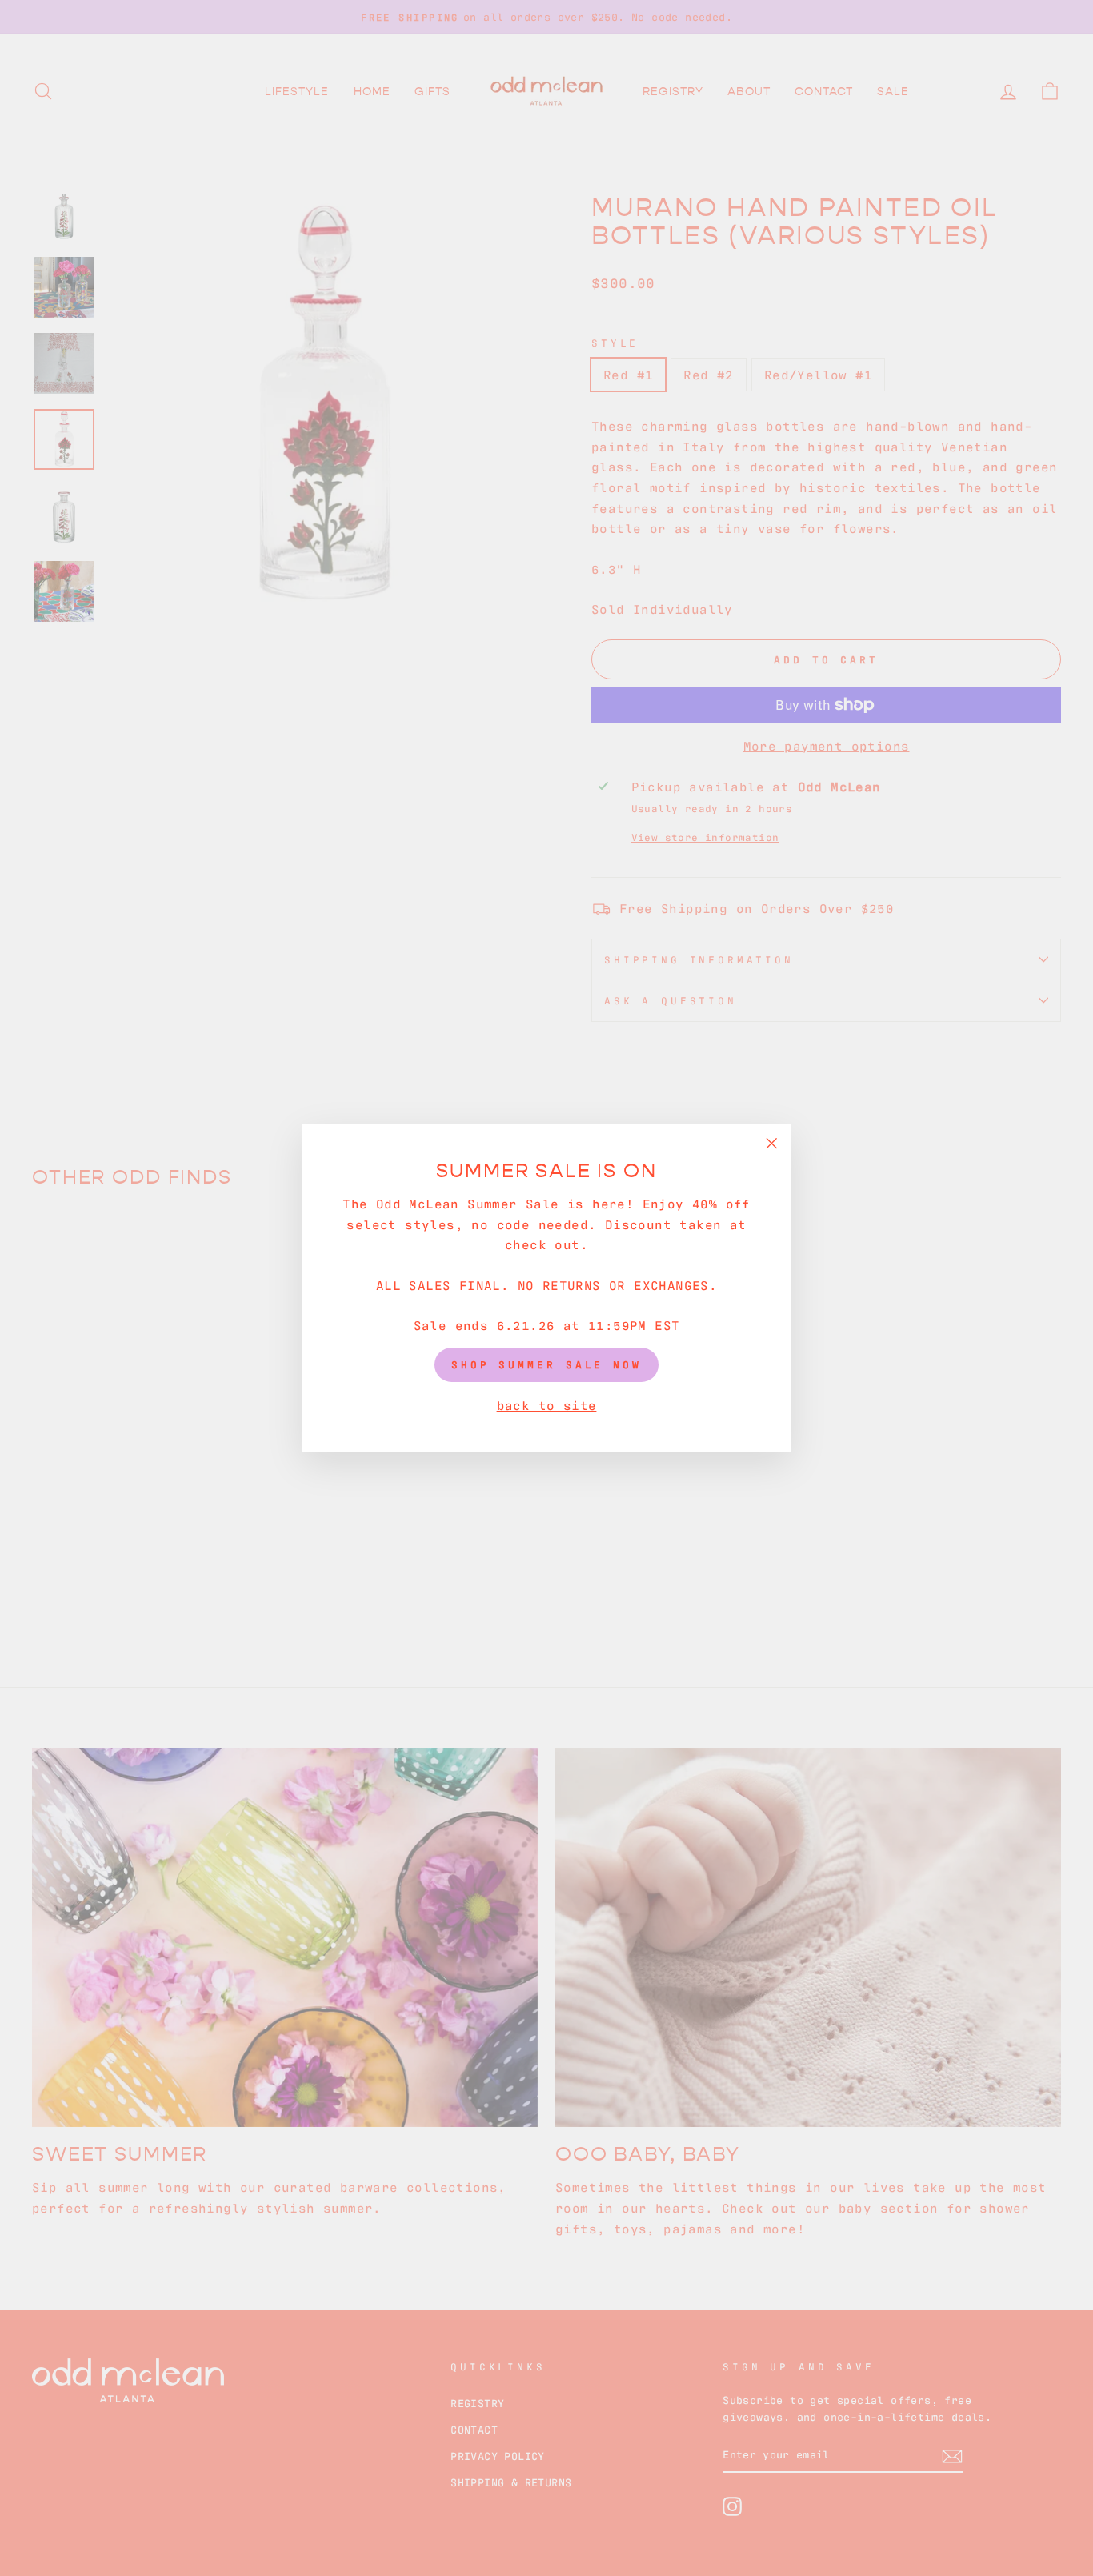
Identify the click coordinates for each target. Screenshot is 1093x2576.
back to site (547, 1404)
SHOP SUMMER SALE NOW (546, 1365)
